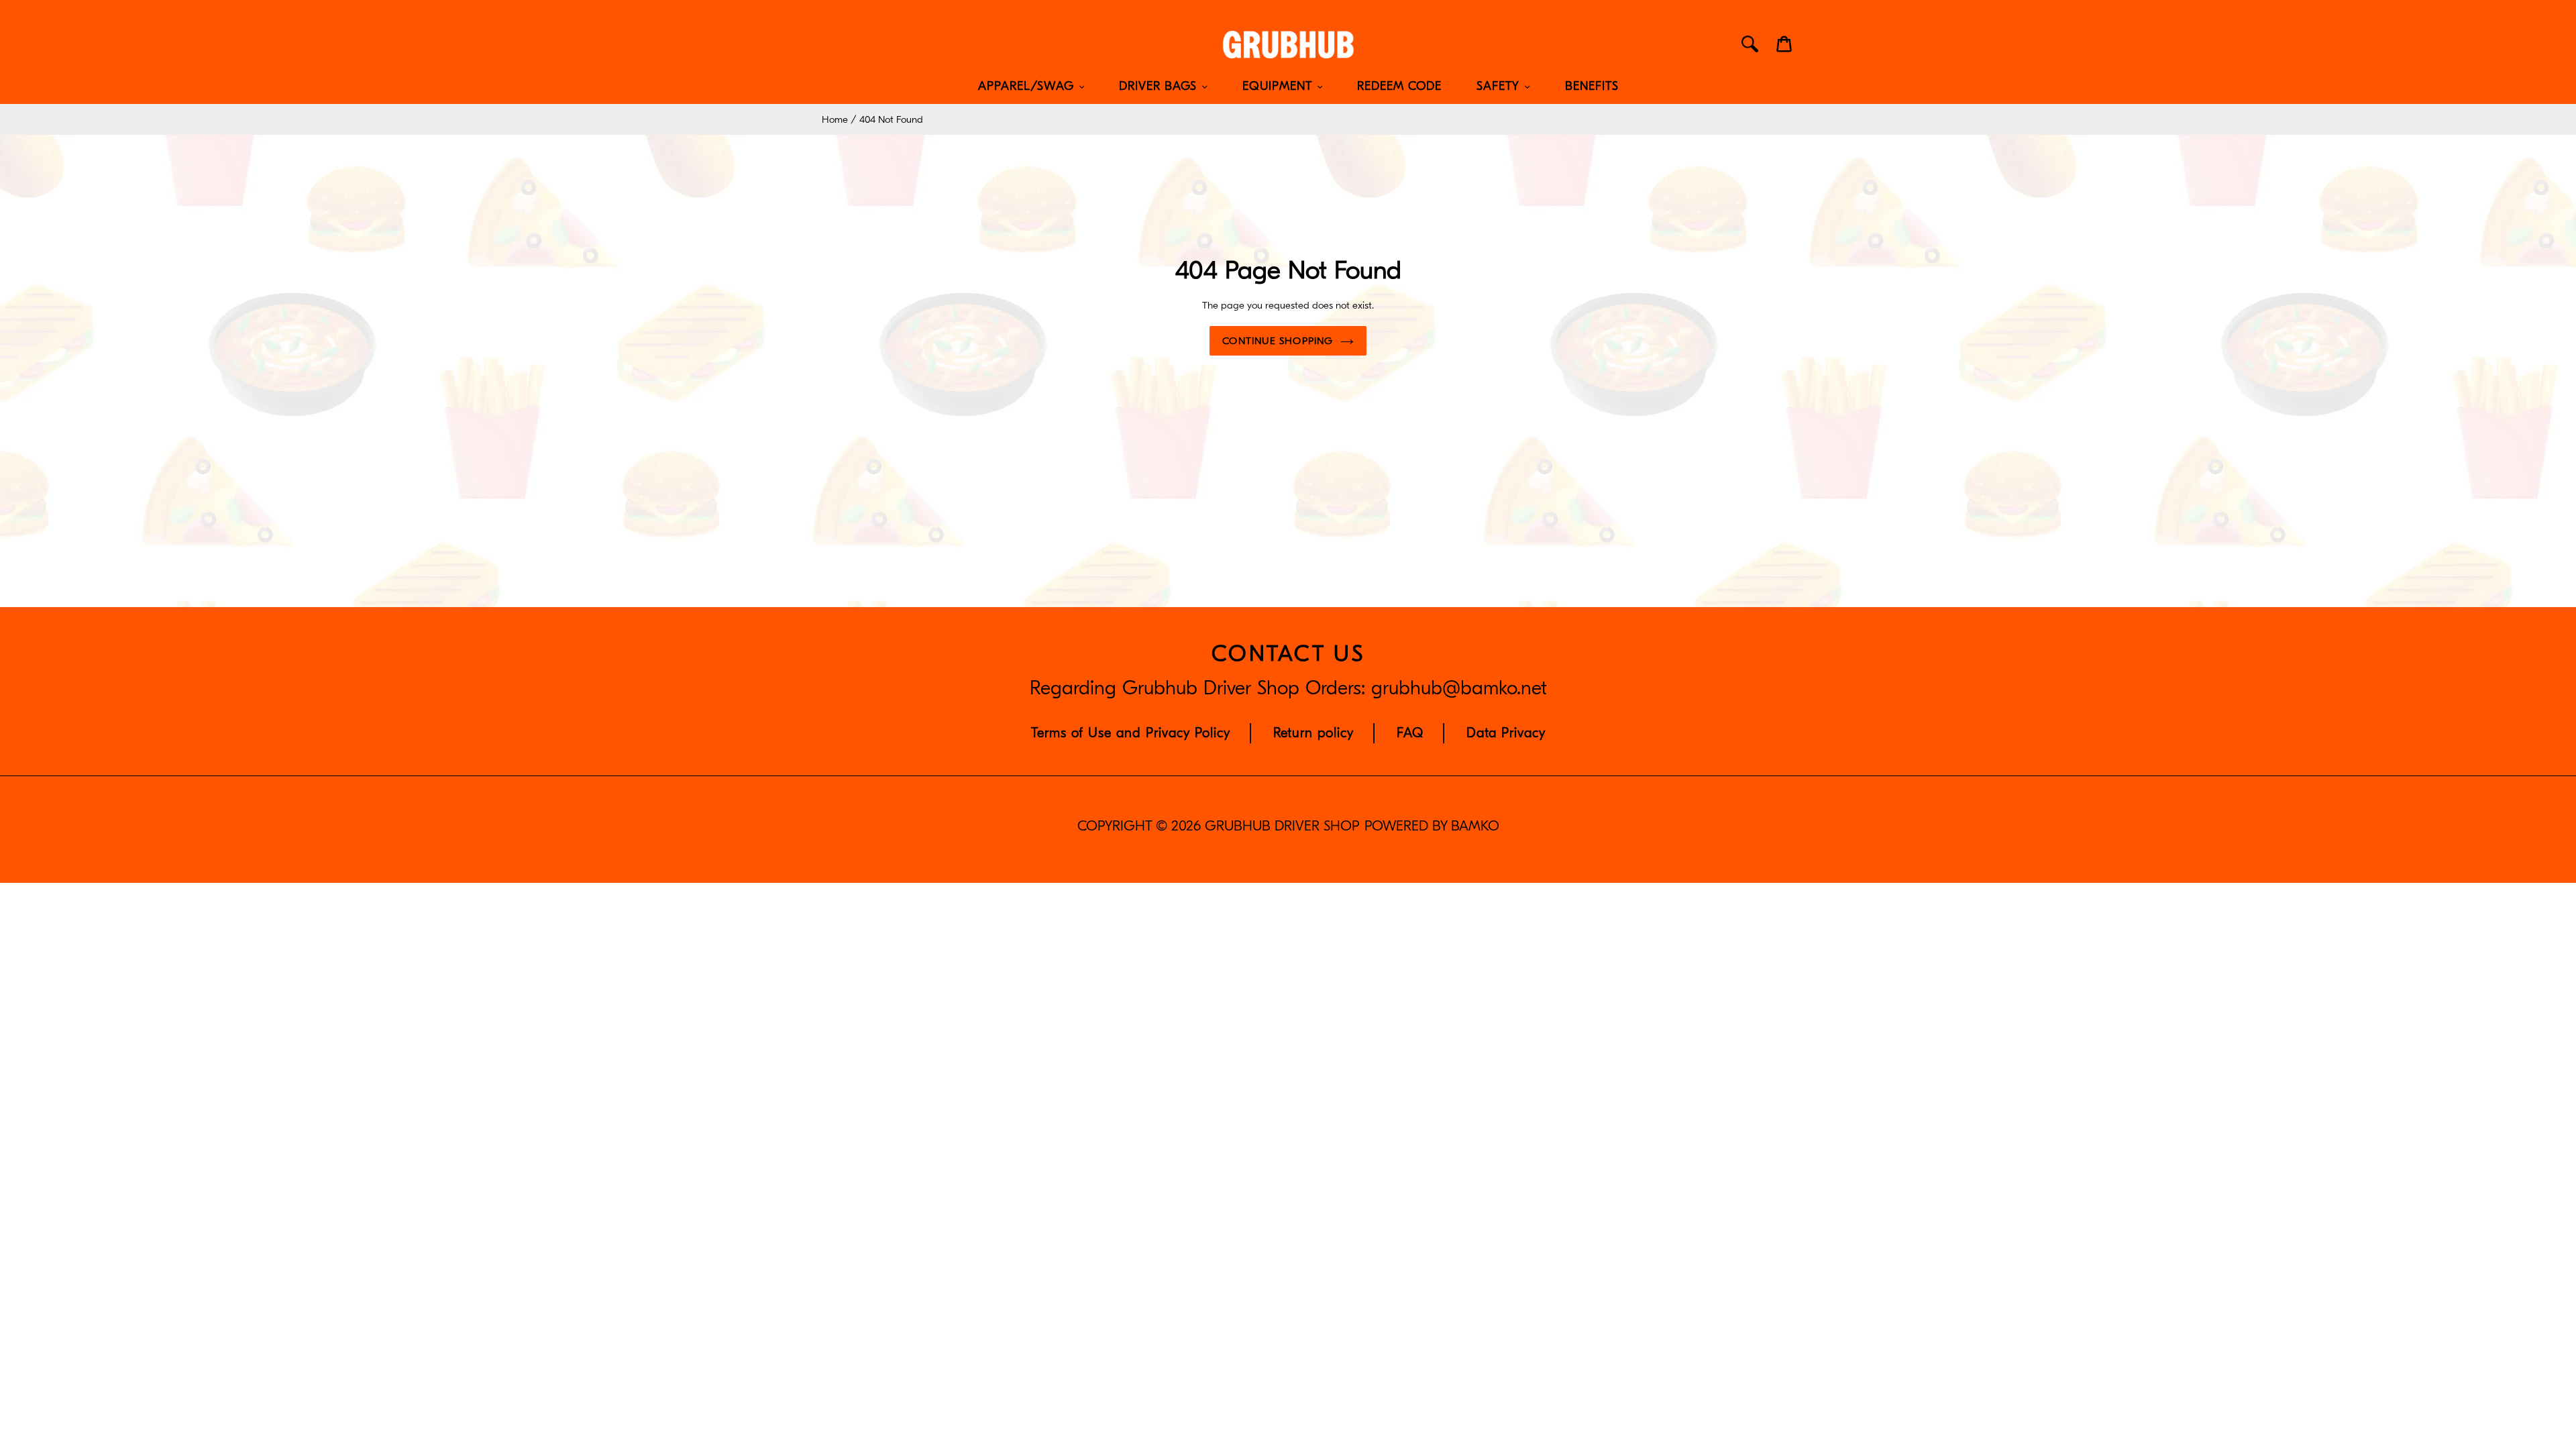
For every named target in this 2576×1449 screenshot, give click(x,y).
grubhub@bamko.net (1459, 688)
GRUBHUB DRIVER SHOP (1282, 826)
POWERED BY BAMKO (1432, 826)
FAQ (1410, 733)
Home (835, 119)
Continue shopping (1278, 341)
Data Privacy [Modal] (1506, 733)
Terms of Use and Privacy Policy (1131, 733)
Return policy (1313, 733)
